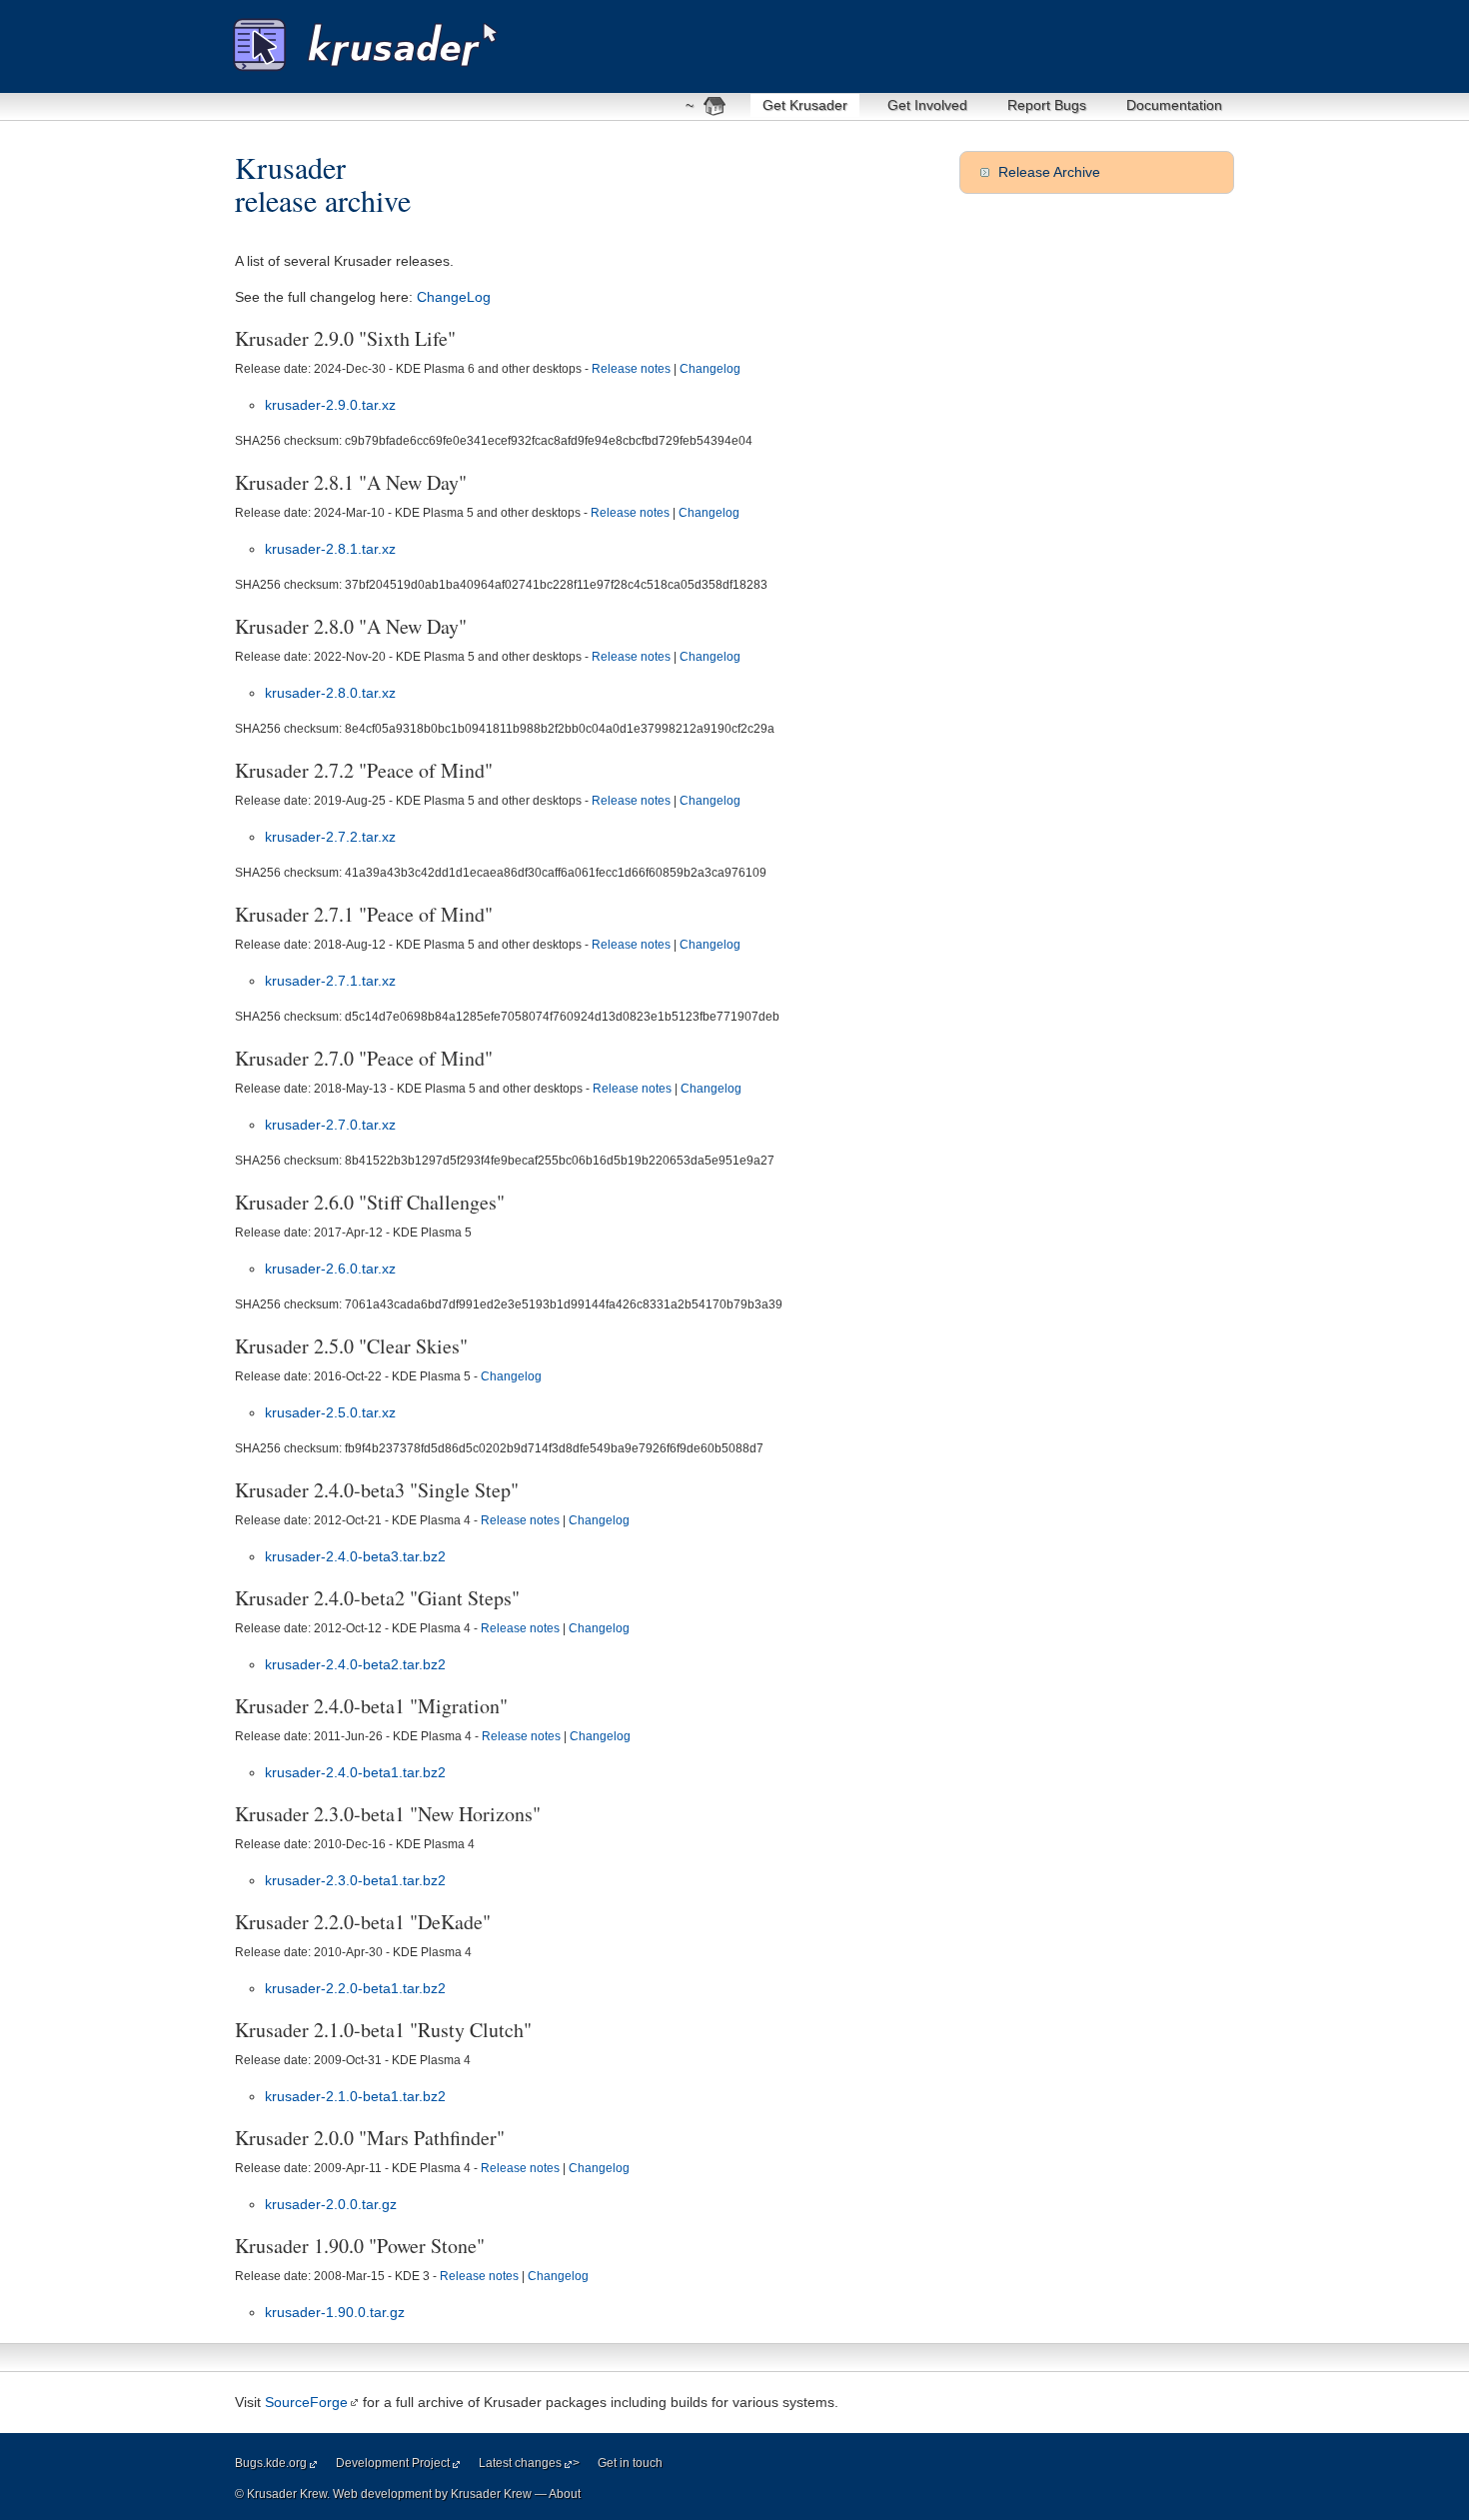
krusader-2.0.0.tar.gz (331, 2204)
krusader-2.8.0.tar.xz (330, 693)
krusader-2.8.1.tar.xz (330, 549)
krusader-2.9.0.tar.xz (330, 405)
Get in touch (630, 2463)
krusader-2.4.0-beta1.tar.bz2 (355, 1772)
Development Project (393, 2463)
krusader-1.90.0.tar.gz (335, 2312)
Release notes (631, 369)
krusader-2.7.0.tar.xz (330, 1125)
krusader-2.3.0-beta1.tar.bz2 (355, 1880)
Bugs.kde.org (271, 2463)
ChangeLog (454, 297)
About (565, 2494)
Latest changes (520, 2463)
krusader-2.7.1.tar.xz (330, 981)
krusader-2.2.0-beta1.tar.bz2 (355, 1988)
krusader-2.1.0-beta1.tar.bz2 (355, 2096)
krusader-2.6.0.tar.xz (330, 1268)
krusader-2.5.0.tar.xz (330, 1412)
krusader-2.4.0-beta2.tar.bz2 (355, 1664)
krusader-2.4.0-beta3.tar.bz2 (355, 1556)
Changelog (710, 369)
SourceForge (306, 2402)
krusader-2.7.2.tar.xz (330, 837)
